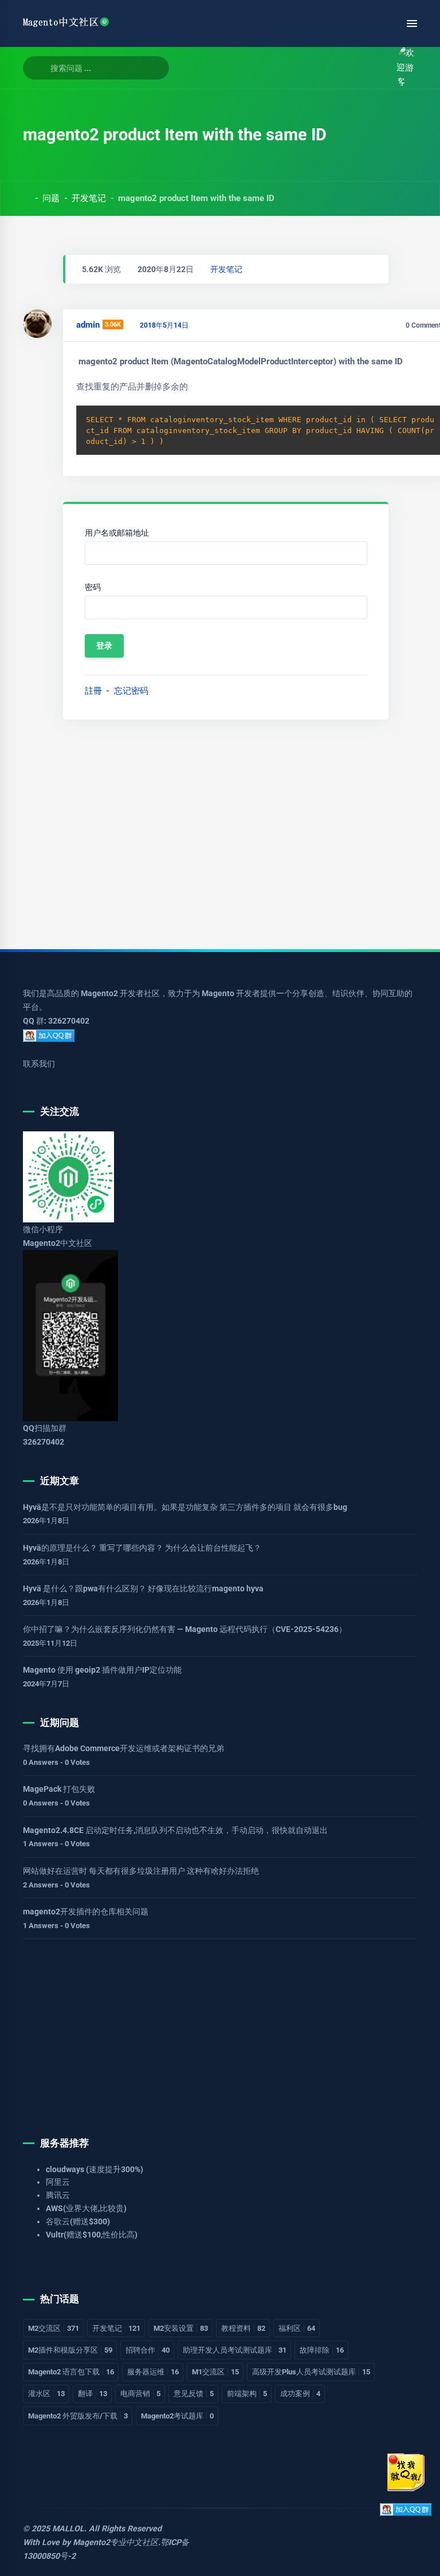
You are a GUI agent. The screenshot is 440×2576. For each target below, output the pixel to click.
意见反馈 (194, 2394)
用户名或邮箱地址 (117, 533)
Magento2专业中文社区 (115, 2542)
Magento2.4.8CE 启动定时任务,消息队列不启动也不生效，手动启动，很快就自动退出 (175, 1830)
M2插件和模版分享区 (70, 2350)
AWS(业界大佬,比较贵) (86, 2208)
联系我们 (39, 1064)
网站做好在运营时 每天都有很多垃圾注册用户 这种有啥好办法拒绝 (141, 1871)
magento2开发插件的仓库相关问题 (86, 1912)
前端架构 (247, 2394)
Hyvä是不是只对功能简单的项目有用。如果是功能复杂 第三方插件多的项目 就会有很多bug (185, 1507)
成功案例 (300, 2394)
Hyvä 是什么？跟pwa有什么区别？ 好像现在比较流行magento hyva (143, 1588)
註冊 (93, 691)
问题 (51, 198)
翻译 (93, 2394)
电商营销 (140, 2394)
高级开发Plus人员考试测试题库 (311, 2372)
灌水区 (46, 2394)
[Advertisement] (220, 830)
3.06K (113, 325)
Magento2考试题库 (177, 2416)
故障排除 (322, 2350)
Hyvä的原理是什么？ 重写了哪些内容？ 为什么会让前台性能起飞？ (142, 1548)
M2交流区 (54, 2328)
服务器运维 (153, 2372)
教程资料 (243, 2328)
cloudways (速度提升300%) (95, 2169)
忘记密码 (131, 691)
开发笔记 (89, 198)
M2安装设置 (181, 2328)
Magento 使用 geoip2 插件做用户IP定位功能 (102, 1670)
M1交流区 (215, 2372)
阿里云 (58, 2182)
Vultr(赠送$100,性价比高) (92, 2235)
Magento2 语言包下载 (71, 2372)
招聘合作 (148, 2350)
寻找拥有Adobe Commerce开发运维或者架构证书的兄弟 (123, 1748)
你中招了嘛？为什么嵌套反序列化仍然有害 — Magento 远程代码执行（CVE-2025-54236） (185, 1629)
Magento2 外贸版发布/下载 (78, 2416)
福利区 (297, 2328)
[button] (376, 68)
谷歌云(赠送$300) (78, 2221)
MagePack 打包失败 (59, 1789)
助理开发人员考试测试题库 (235, 2350)
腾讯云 (58, 2195)
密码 (93, 587)
